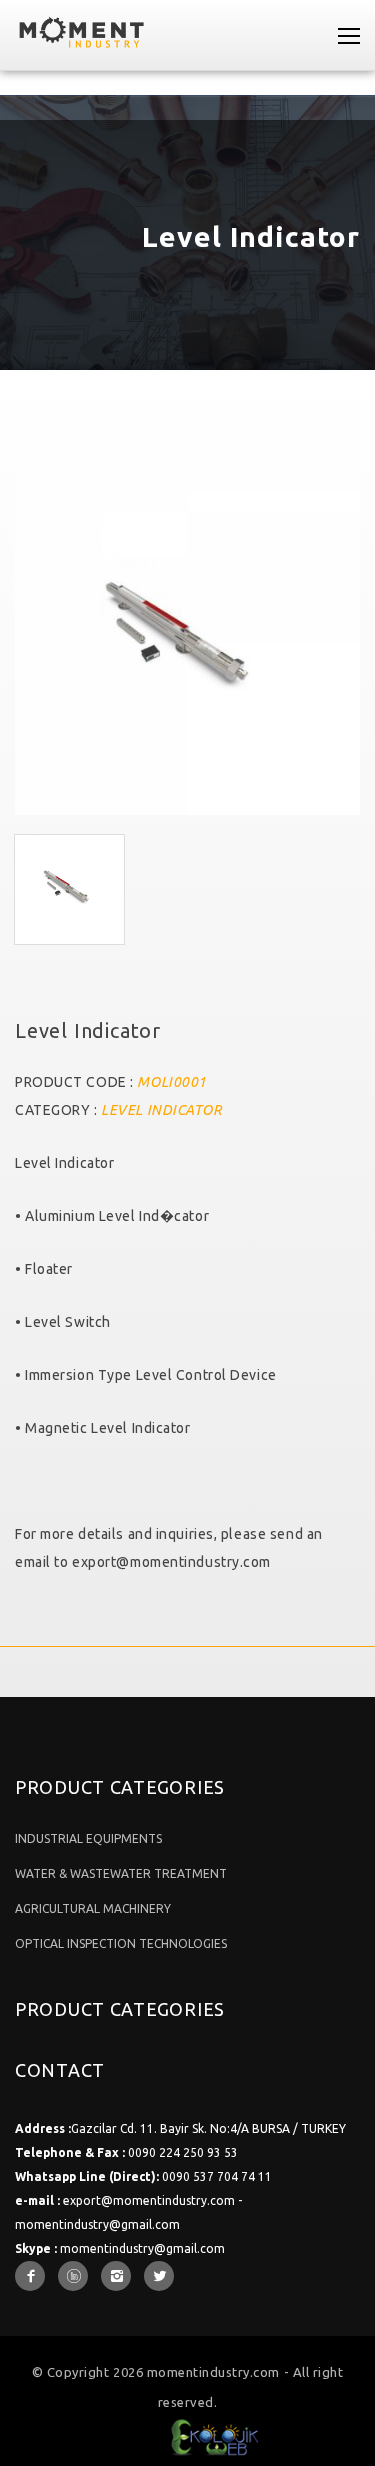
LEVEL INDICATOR (161, 1110)
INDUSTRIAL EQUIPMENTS (88, 1838)
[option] (187, 642)
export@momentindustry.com (171, 1562)
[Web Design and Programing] (187, 2431)
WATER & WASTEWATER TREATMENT (121, 1873)
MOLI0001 (171, 1082)
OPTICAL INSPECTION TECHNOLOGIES (121, 1943)
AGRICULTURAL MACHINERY (93, 1908)
